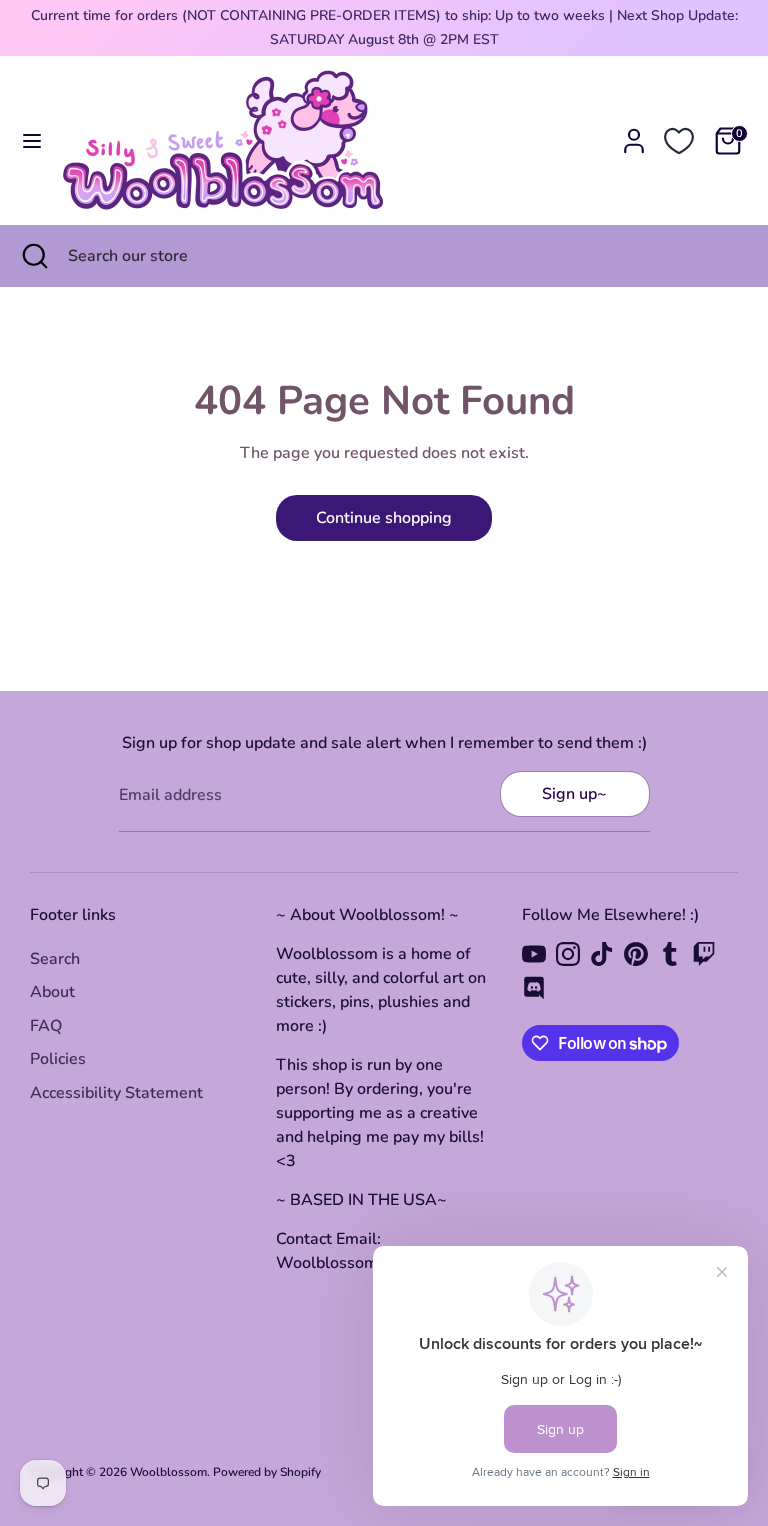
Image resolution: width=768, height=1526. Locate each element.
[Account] (634, 133)
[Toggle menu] (32, 141)
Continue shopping (384, 518)
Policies (58, 1059)
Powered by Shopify (267, 1472)
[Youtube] (534, 954)
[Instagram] (568, 954)
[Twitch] (704, 954)
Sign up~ (574, 794)
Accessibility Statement (116, 1093)
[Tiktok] (602, 954)
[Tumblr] (670, 954)
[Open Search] (34, 256)
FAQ (46, 1026)
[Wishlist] (679, 141)
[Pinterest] (636, 954)
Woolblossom (168, 1472)
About (52, 992)
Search (55, 959)
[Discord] (534, 988)
